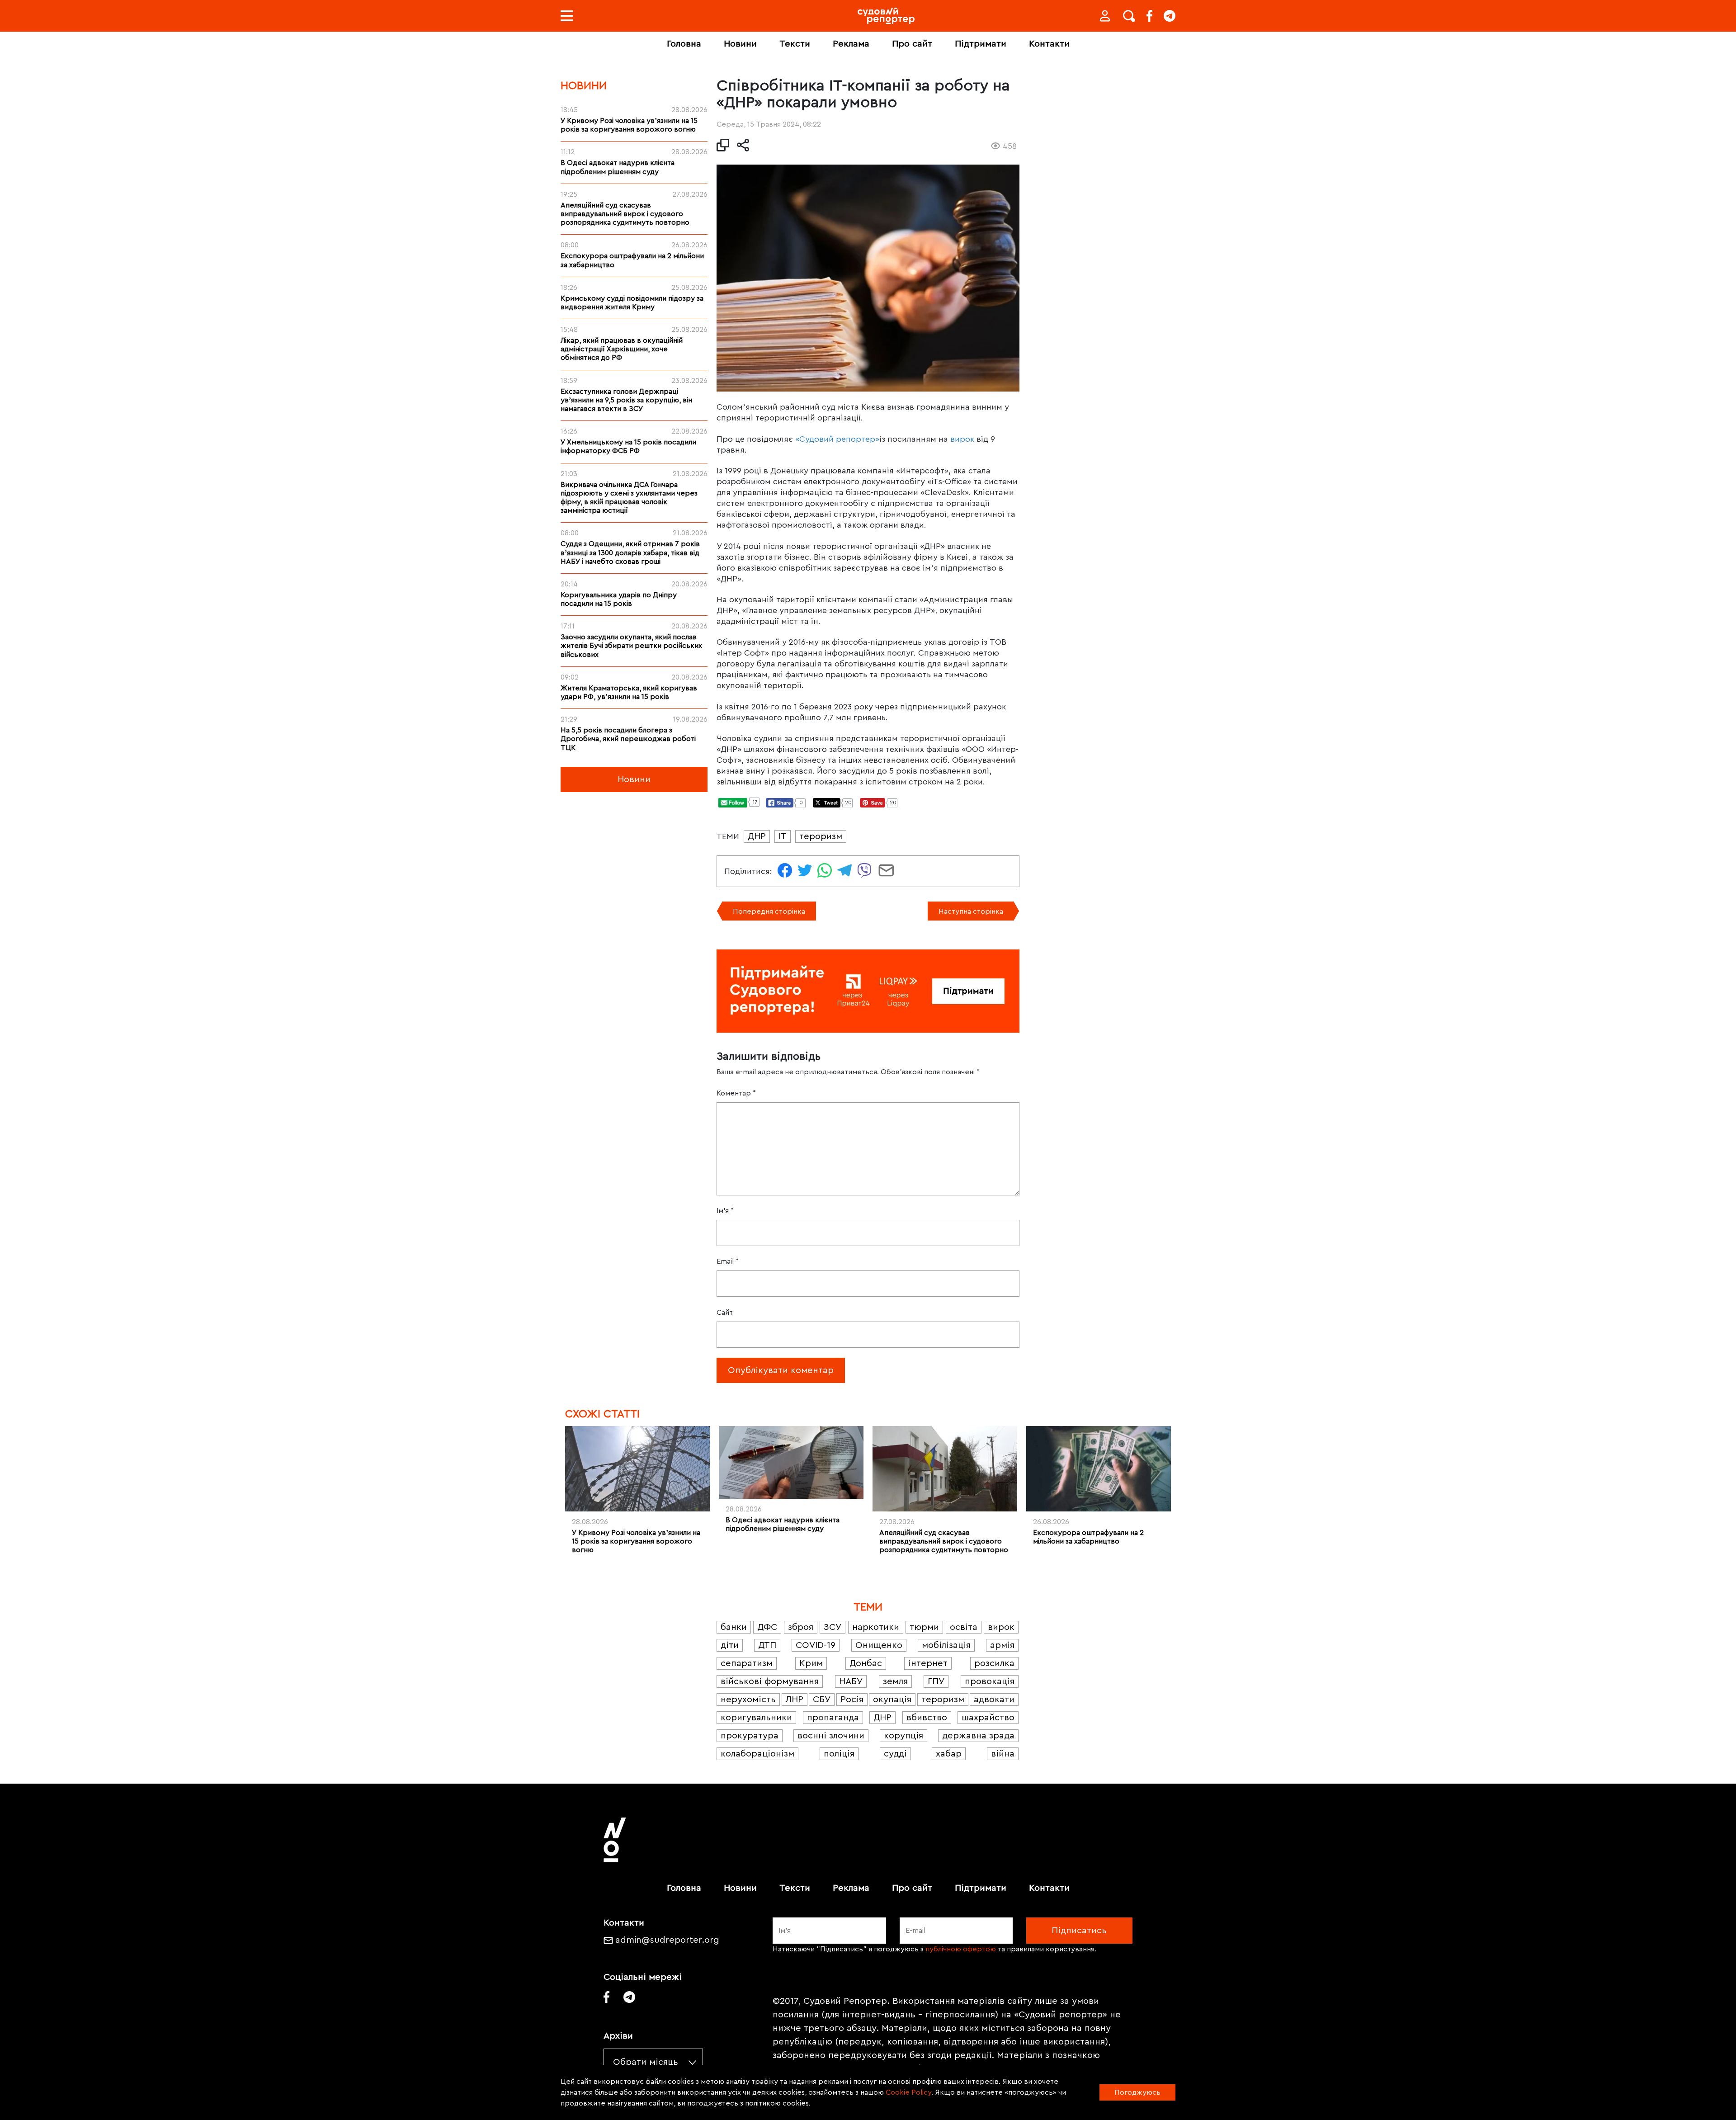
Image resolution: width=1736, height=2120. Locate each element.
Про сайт (912, 44)
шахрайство (988, 1718)
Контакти (1049, 44)
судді (895, 1754)
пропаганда (833, 1718)
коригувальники (756, 1718)
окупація (892, 1700)
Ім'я (725, 1211)
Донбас (866, 1663)
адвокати (994, 1700)
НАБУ (851, 1681)
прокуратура (750, 1736)
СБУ (822, 1700)
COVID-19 (816, 1645)
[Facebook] (1149, 16)
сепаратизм (747, 1663)
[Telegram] (1170, 16)
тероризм (821, 836)
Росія (852, 1700)
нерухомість (748, 1700)
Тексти (795, 44)
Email (728, 1261)
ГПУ (936, 1681)
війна (1003, 1754)
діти (730, 1645)
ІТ (783, 836)
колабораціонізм (757, 1754)
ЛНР (795, 1700)
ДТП (767, 1645)
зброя (801, 1627)
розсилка (994, 1663)
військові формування (770, 1681)
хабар (949, 1754)
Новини (740, 44)
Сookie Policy (908, 2092)
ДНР (757, 836)
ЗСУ (833, 1627)
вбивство (927, 1718)
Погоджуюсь (1137, 2092)
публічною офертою (961, 1949)
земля (895, 1681)
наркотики (876, 1627)
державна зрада (978, 1736)
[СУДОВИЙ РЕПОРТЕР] (886, 16)
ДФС (767, 1627)
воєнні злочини (831, 1736)
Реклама (851, 44)
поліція (839, 1754)
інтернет (928, 1663)
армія (1002, 1645)
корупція (903, 1736)
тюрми (924, 1627)
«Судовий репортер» (837, 439)
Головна (684, 44)
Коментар (736, 1093)
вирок (962, 439)
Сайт (725, 1313)
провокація (990, 1681)
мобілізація (946, 1645)
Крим (811, 1663)
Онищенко (879, 1645)
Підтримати (981, 44)
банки (734, 1627)
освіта (964, 1627)
